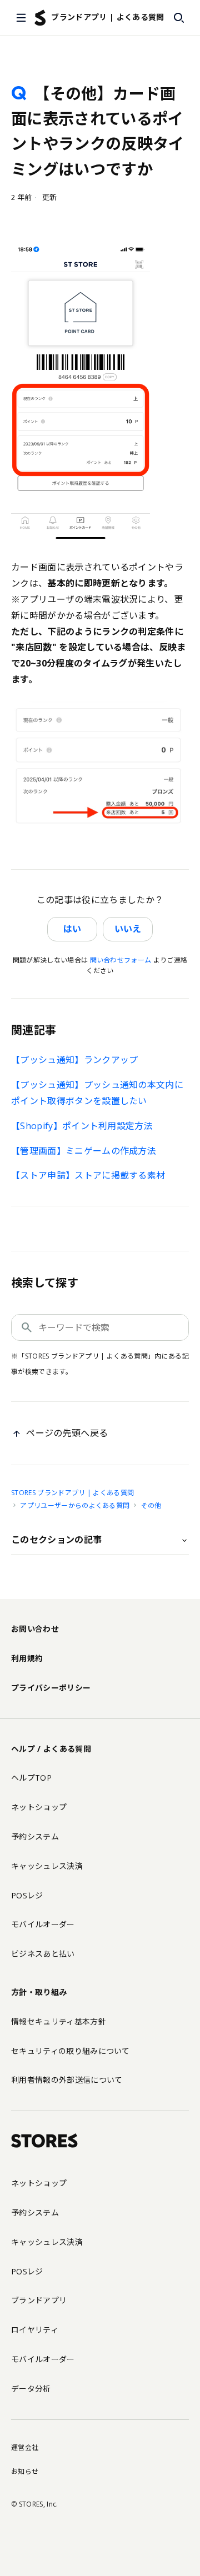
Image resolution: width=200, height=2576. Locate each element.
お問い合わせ (35, 1629)
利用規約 (27, 1658)
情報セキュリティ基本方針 (59, 2021)
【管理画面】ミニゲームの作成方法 (84, 1151)
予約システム (35, 1836)
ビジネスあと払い (43, 1954)
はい (72, 929)
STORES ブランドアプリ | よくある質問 (72, 1493)
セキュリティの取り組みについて (71, 2051)
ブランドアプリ (39, 2300)
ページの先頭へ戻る (67, 1433)
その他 (151, 1505)
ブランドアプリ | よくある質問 (107, 17)
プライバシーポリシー (51, 1688)
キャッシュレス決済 (47, 1866)
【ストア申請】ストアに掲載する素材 (88, 1175)
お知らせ (25, 2471)
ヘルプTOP (31, 1778)
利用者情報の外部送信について (67, 2080)
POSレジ (27, 1895)
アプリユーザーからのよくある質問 (75, 1505)
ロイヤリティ (35, 2330)
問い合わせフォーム (121, 960)
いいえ (128, 929)
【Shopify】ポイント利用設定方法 (82, 1126)
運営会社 (25, 2447)
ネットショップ (39, 1807)
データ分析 (31, 2389)
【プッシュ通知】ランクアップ (74, 1060)
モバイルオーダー (43, 1924)
